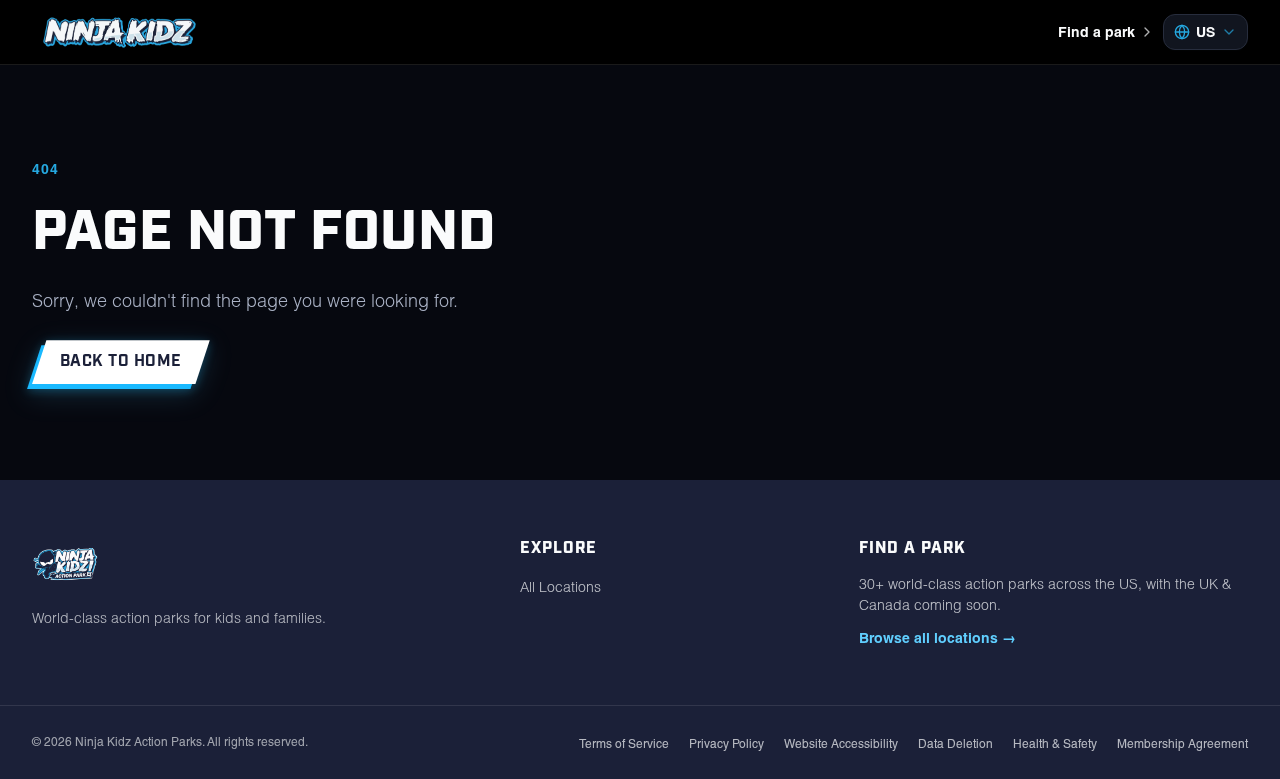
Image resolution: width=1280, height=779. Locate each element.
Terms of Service (624, 744)
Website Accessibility (841, 744)
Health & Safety (1055, 744)
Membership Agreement (1182, 744)
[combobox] (1205, 32)
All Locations (560, 587)
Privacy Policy (726, 744)
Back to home (121, 361)
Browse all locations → (937, 638)
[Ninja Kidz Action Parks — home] (119, 32)
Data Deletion (955, 744)
